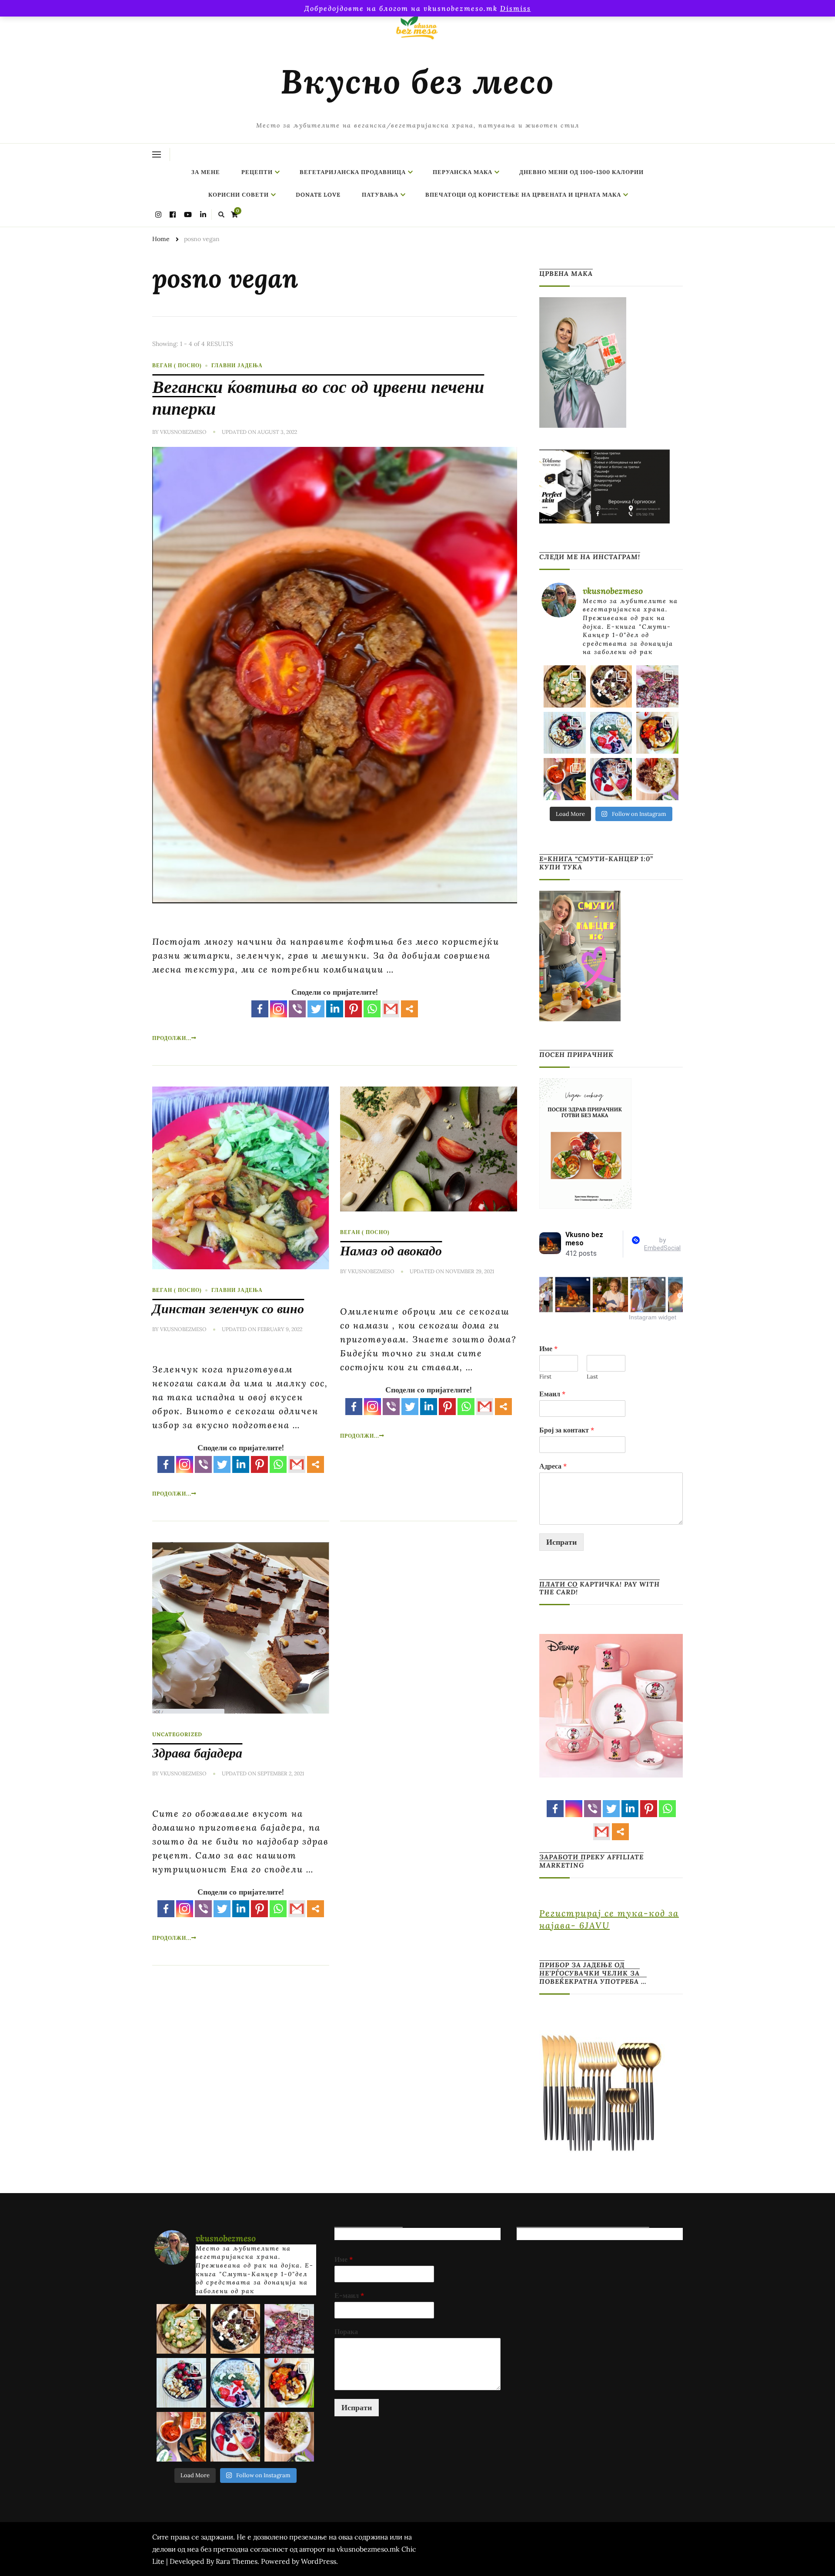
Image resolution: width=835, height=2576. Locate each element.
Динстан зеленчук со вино (228, 1308)
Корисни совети (239, 195)
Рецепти (257, 172)
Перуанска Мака (463, 172)
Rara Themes (237, 2561)
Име (548, 1348)
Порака (346, 2331)
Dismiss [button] (516, 8)
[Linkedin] (335, 1009)
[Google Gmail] (391, 1009)
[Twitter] (316, 1009)
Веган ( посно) (177, 365)
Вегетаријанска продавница (353, 172)
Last (592, 1377)
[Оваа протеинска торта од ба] (657, 686)
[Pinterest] (353, 1009)
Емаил (552, 1394)
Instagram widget (653, 1317)
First (545, 1377)
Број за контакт (567, 1430)
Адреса (553, 1466)
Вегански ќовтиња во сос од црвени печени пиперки (318, 397)
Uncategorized (177, 1734)
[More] (409, 1009)
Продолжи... (172, 1038)
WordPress (319, 2561)
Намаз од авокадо (391, 1251)
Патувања (380, 195)
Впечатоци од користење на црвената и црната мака (523, 195)
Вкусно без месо (417, 81)
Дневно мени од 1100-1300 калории (581, 172)
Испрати (561, 1542)
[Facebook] (260, 1009)
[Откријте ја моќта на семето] (611, 733)
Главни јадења (237, 365)
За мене (206, 172)
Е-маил (349, 2295)
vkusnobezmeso (183, 432)
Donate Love (318, 195)
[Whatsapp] (372, 1009)
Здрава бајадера (197, 1753)
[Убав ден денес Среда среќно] (565, 733)
